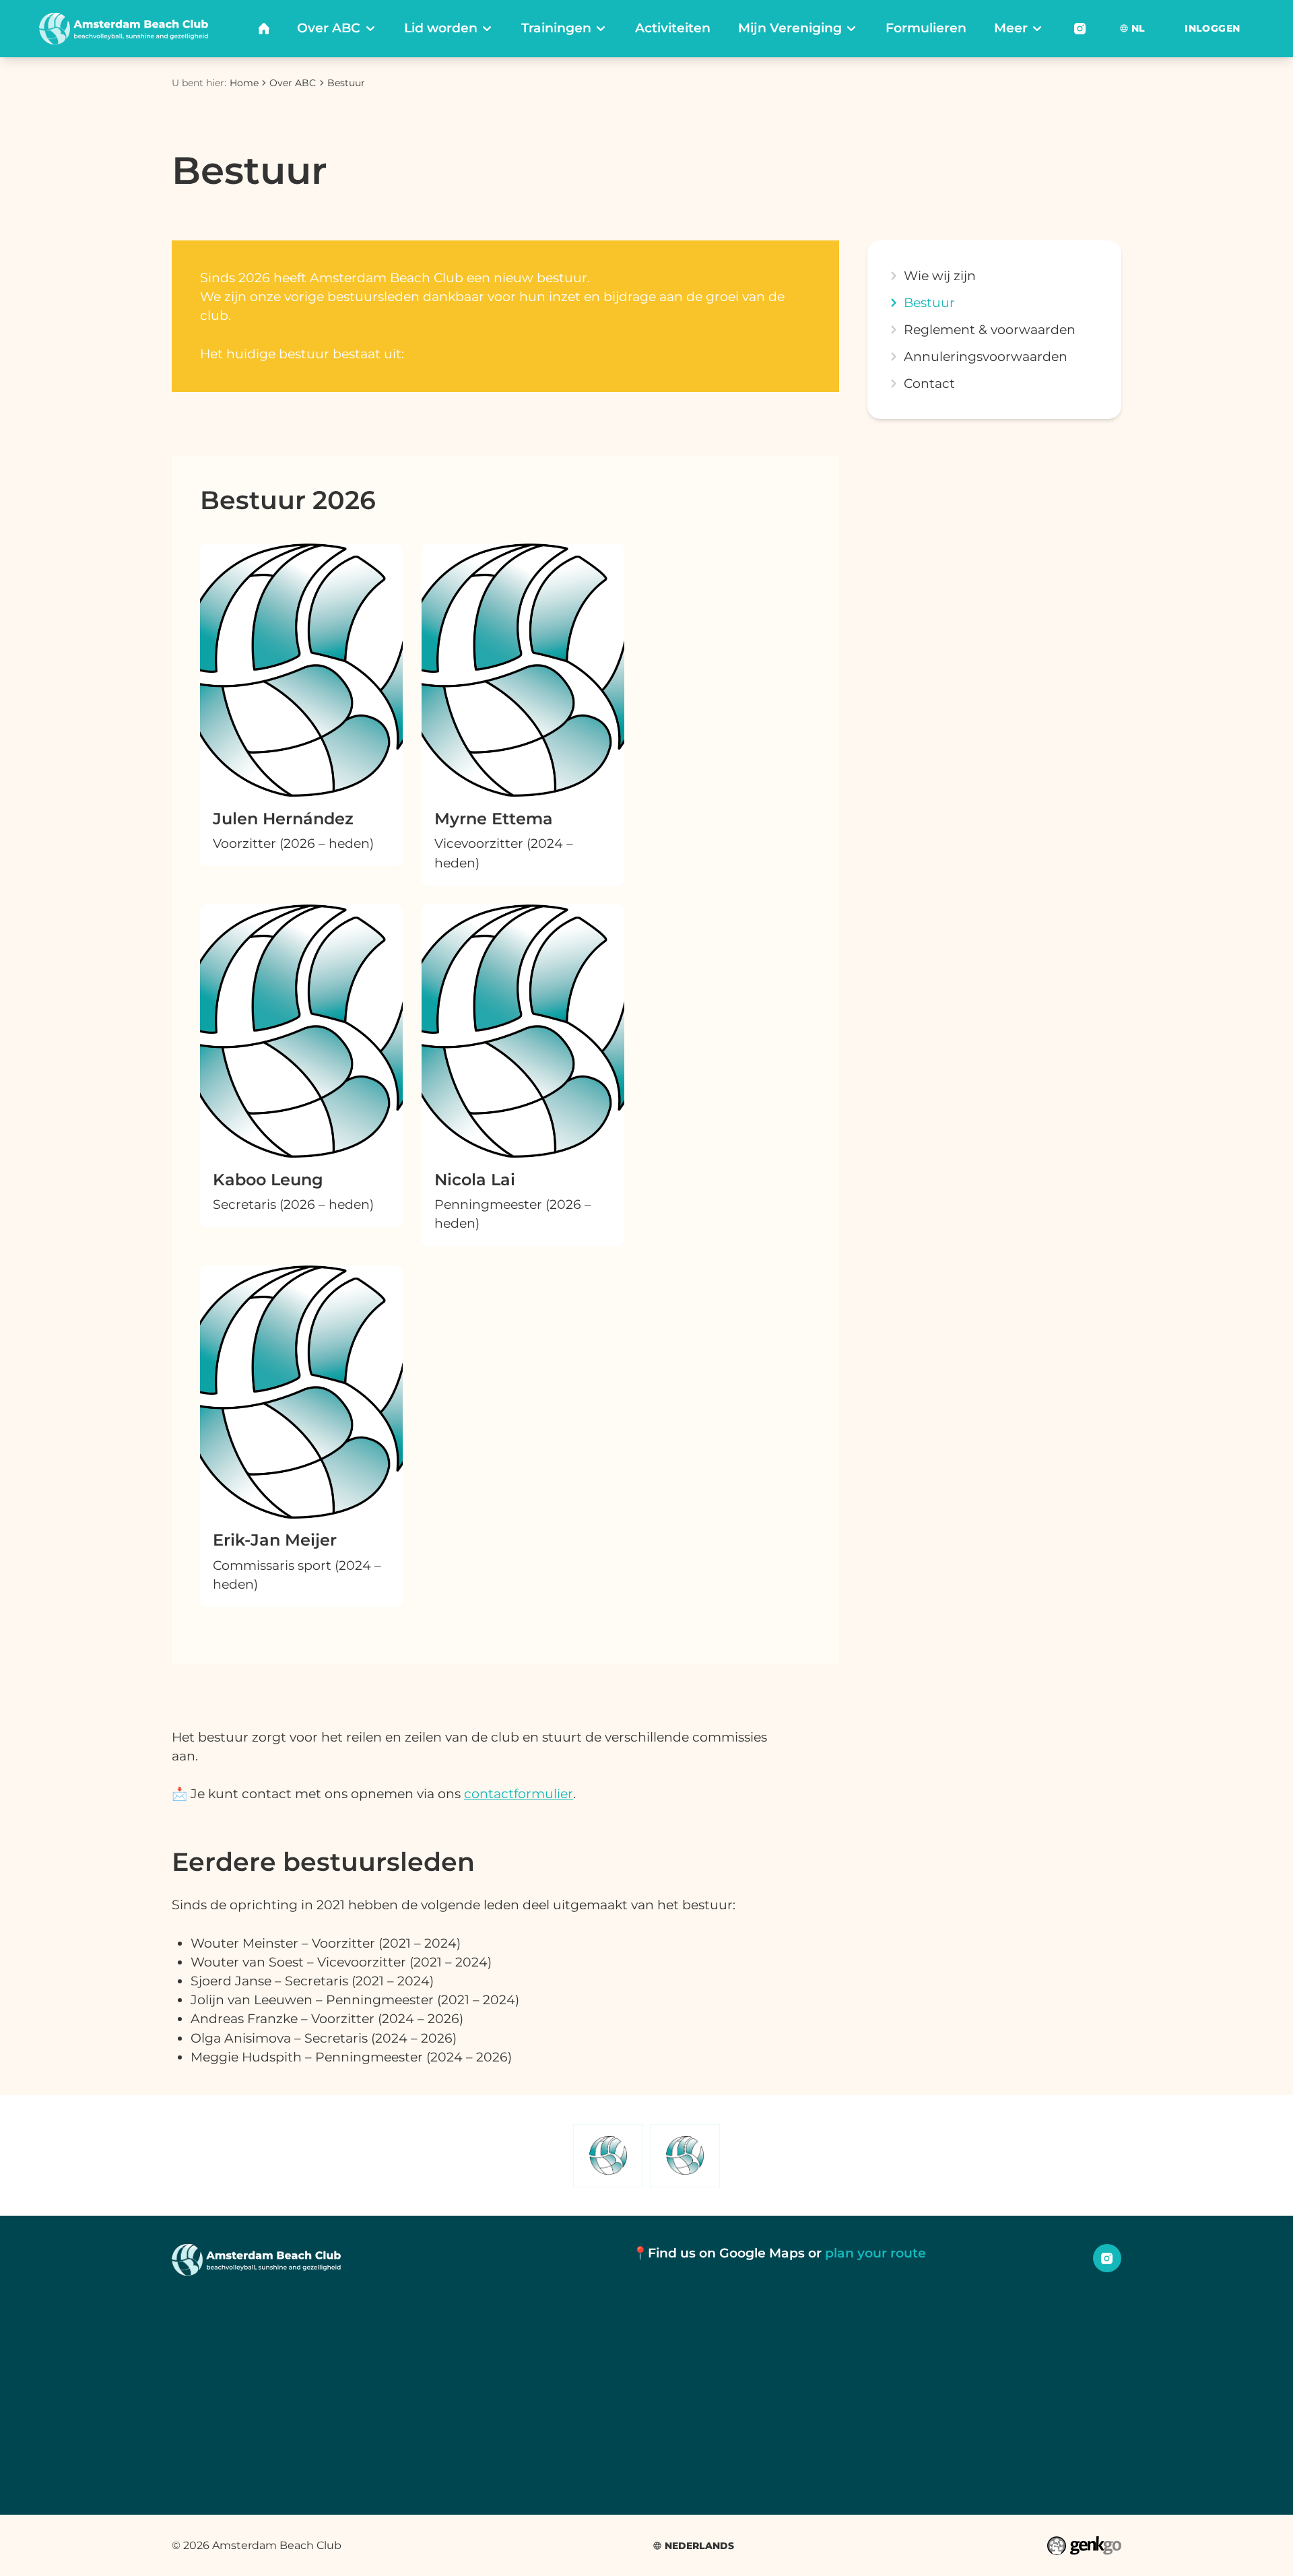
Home (244, 83)
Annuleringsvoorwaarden (986, 357)
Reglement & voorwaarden (990, 330)
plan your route (875, 2253)
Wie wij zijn (940, 276)
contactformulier (519, 1794)
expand (893, 384)
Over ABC (293, 83)
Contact (929, 384)
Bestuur (346, 83)
